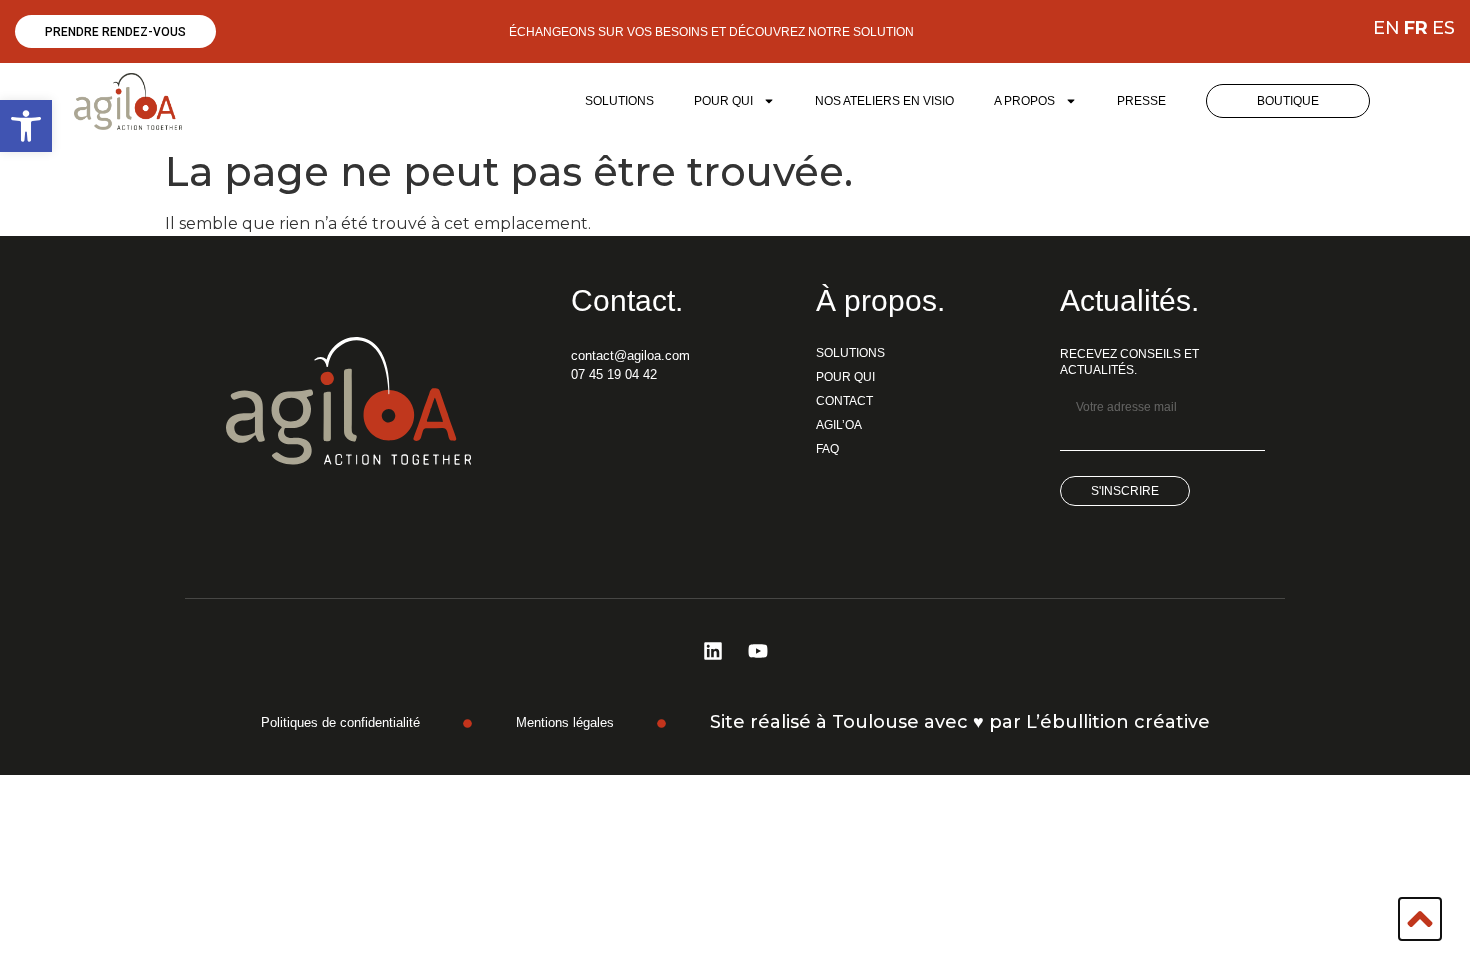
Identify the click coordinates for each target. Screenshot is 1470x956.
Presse (1141, 101)
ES (1443, 28)
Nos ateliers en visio (884, 101)
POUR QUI (723, 101)
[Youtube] (758, 651)
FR (1416, 28)
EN (1386, 28)
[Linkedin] (713, 651)
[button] (26, 126)
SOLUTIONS (619, 101)
